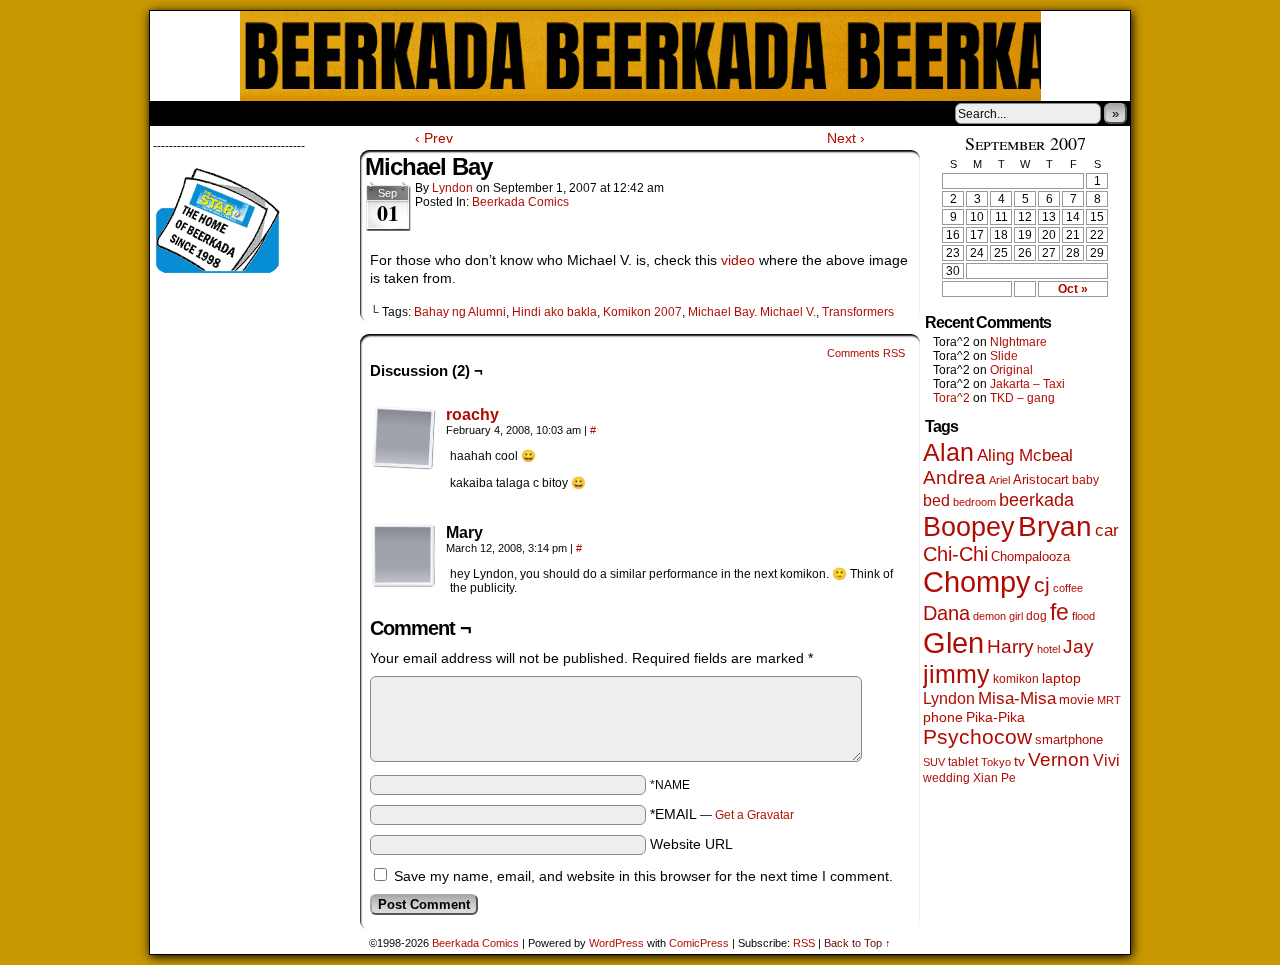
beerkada (1036, 499)
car (1107, 530)
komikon (1016, 679)
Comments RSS (866, 353)
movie (1076, 700)
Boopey (969, 526)
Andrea (954, 477)
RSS (804, 943)
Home (178, 113)
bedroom (974, 502)
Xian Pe (994, 777)
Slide (1004, 356)
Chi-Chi (955, 554)
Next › (846, 138)
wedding (946, 777)
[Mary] (404, 556)
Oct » (1073, 289)
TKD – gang (1022, 398)
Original (1011, 370)
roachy (472, 414)
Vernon (1059, 759)
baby (1085, 480)
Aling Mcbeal (1025, 455)
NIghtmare (1018, 342)
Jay (1078, 646)
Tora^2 (951, 398)
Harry (1010, 646)
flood (1083, 616)
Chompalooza (1030, 556)
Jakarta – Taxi (1027, 384)
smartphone (1069, 739)
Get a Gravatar (754, 815)
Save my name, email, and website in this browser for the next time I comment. (643, 876)
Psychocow (977, 736)
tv (1019, 761)
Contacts (375, 113)
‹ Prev (434, 138)
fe (1059, 612)
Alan (948, 452)
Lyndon (452, 188)
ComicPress (699, 943)
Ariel (999, 480)
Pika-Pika (995, 717)
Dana (946, 613)
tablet (963, 761)
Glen (953, 642)
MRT (1109, 700)
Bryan (1055, 526)
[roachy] (404, 465)
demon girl (998, 616)
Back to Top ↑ (857, 943)
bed (936, 500)
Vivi (1106, 760)
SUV (934, 762)
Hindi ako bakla (554, 312)
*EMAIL (722, 814)
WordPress (616, 943)
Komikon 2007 (642, 312)
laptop (1061, 678)
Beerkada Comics (640, 56)
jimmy (956, 674)
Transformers (858, 312)
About (237, 113)
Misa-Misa (1017, 698)
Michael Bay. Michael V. (752, 312)
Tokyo (996, 762)
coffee (1068, 588)
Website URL (691, 844)
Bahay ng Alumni (460, 312)
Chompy (977, 582)
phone (943, 717)
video (740, 260)
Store (299, 113)
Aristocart (1041, 480)
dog (1036, 615)
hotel (1048, 649)
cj (1042, 585)
